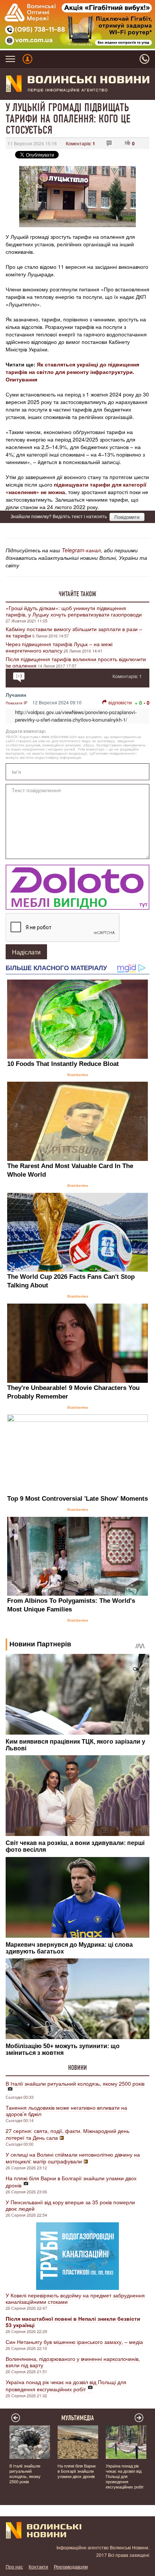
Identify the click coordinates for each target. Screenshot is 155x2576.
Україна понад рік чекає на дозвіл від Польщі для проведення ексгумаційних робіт (66, 2385)
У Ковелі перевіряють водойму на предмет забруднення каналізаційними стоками (75, 2298)
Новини (77, 2068)
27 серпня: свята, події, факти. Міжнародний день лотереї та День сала (68, 2134)
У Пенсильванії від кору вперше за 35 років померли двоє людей (70, 2205)
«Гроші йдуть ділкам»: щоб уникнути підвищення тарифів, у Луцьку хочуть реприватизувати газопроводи (74, 611)
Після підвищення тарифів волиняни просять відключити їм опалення (76, 662)
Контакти (38, 2566)
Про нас (14, 2566)
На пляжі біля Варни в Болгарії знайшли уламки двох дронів (71, 2182)
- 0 (147, 703)
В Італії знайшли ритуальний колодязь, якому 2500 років (75, 2083)
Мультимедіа (78, 2418)
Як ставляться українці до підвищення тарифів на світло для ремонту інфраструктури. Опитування (72, 372)
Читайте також (77, 594)
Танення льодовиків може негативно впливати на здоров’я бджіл (66, 2111)
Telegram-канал (81, 550)
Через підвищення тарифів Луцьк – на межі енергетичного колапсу (59, 647)
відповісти (120, 702)
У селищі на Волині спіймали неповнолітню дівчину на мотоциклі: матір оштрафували (73, 2158)
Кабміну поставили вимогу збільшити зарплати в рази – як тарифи (74, 632)
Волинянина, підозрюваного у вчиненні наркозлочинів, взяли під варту (73, 2362)
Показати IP (17, 703)
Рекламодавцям (71, 2566)
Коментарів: (81, 143)
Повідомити (127, 517)
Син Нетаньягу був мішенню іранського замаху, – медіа (74, 2342)
